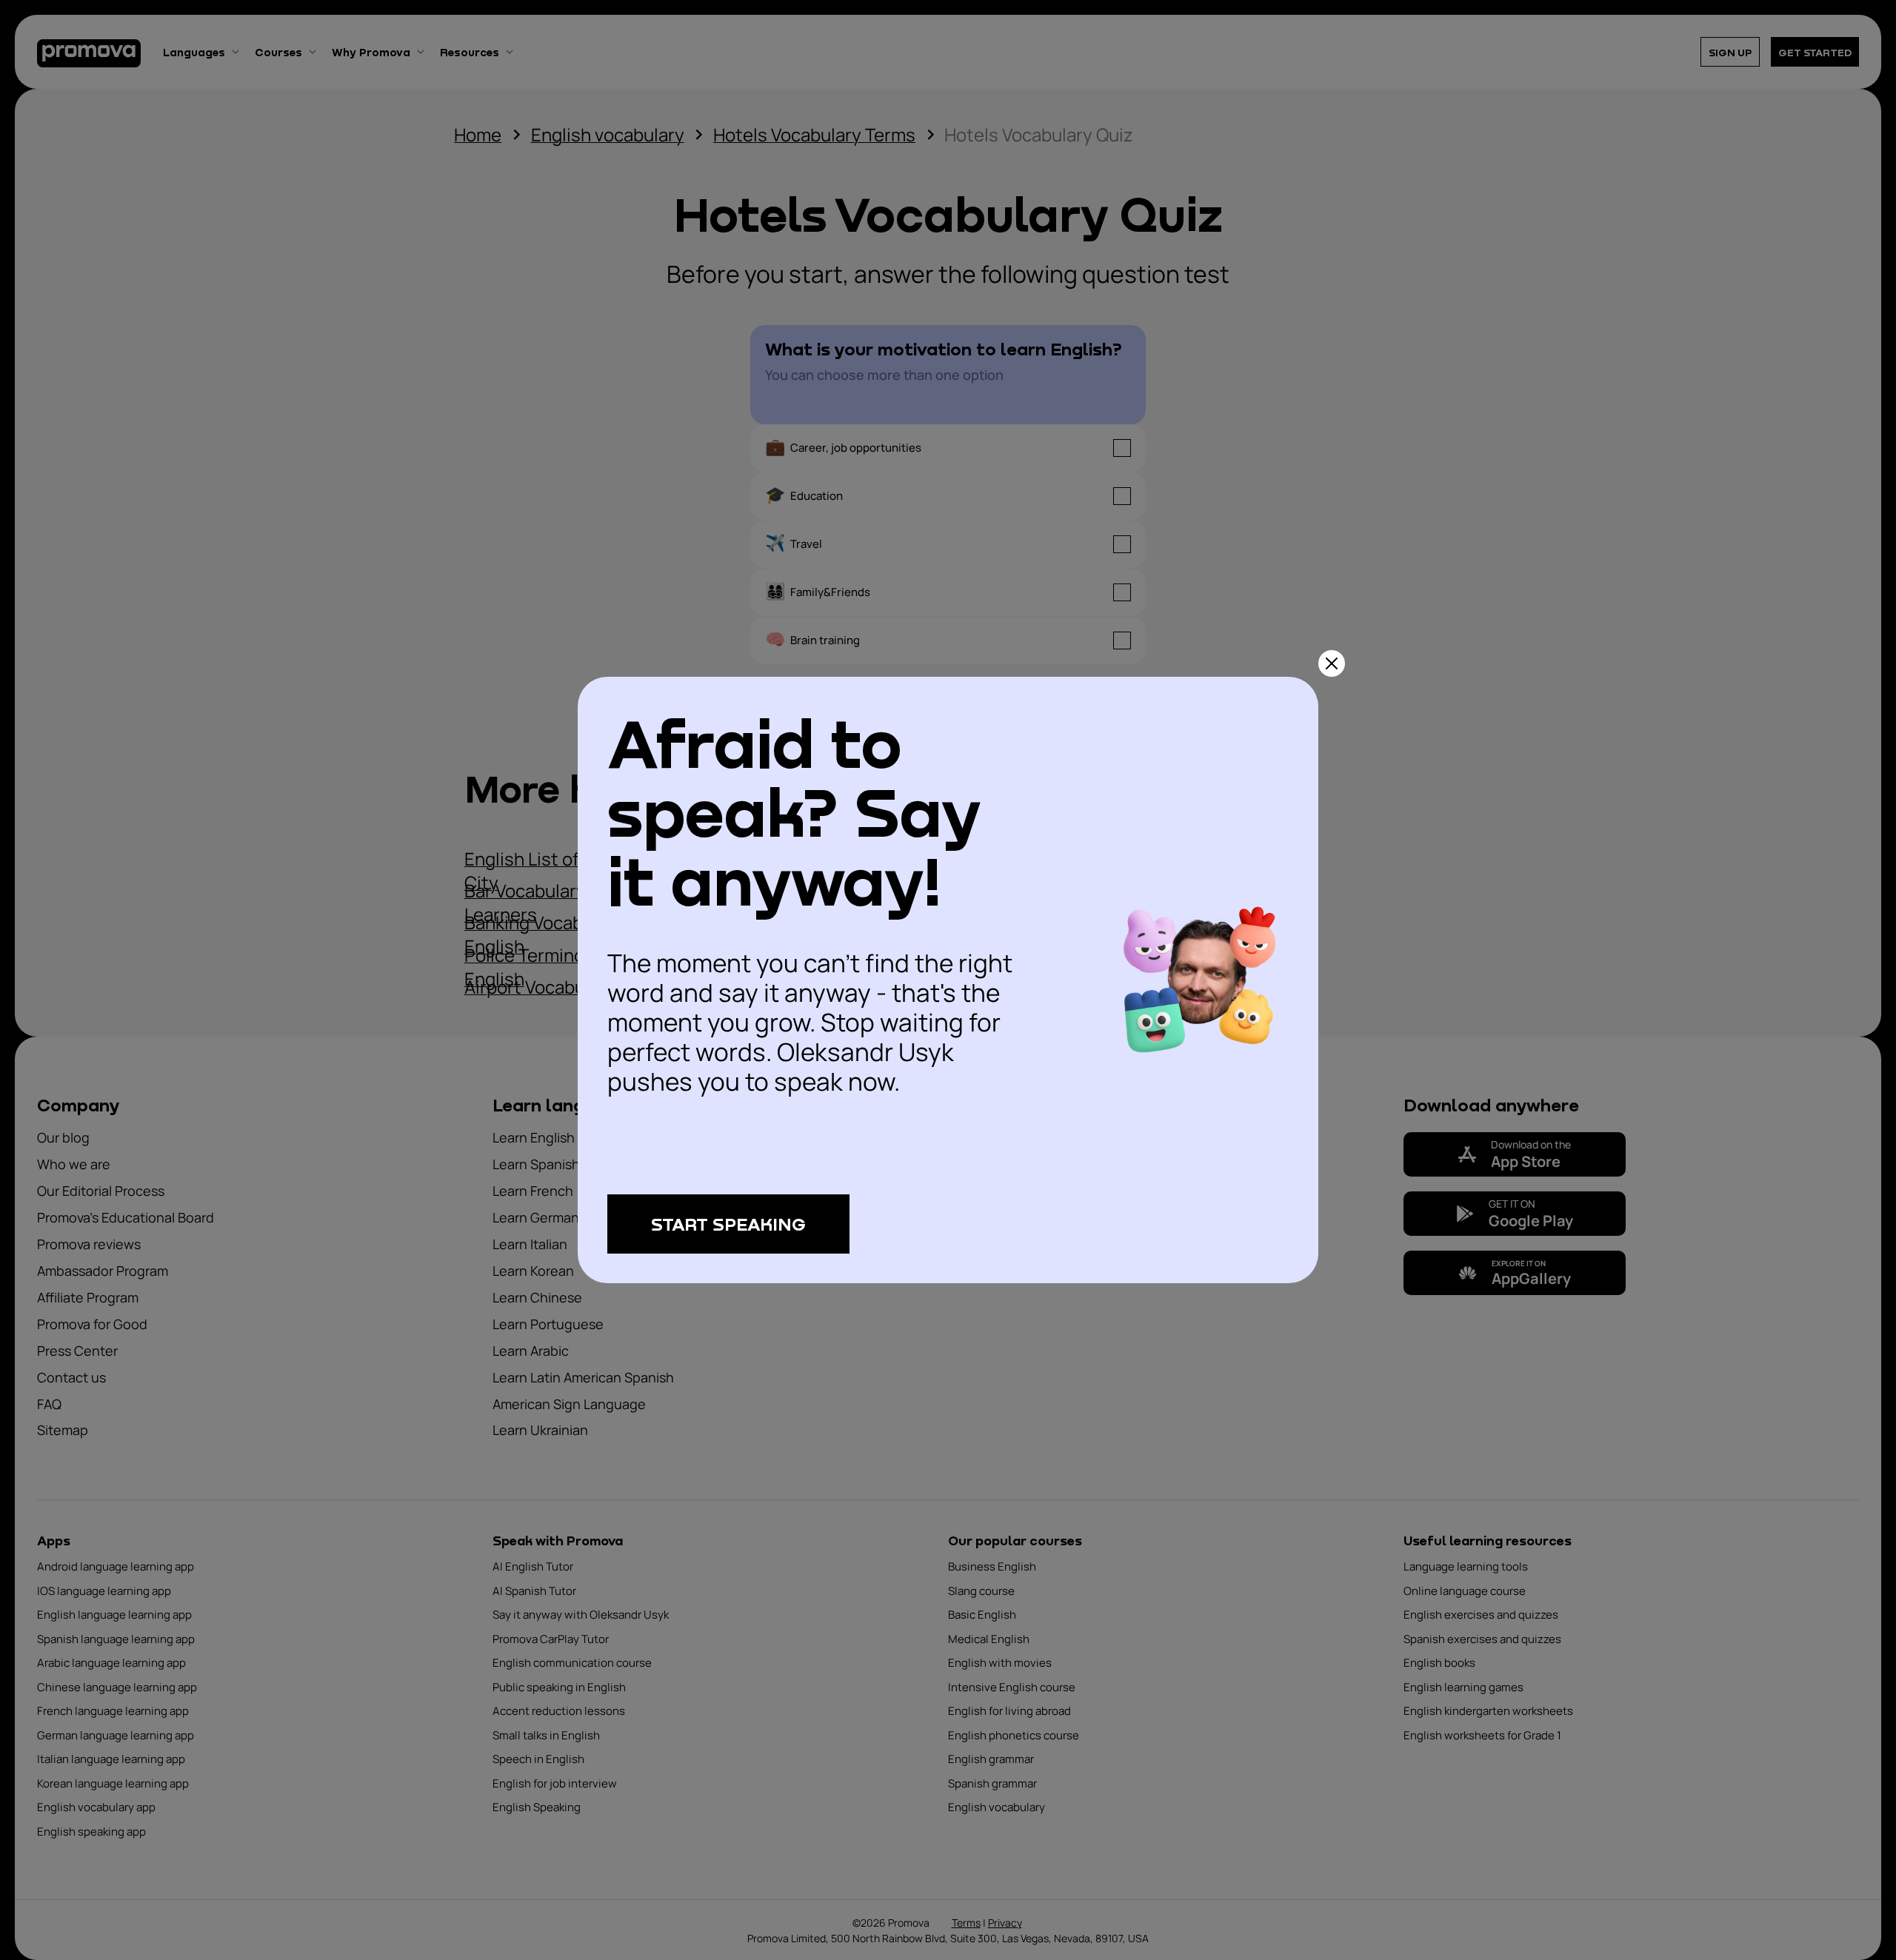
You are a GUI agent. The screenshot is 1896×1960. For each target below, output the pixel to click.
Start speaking (728, 1224)
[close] (1332, 663)
